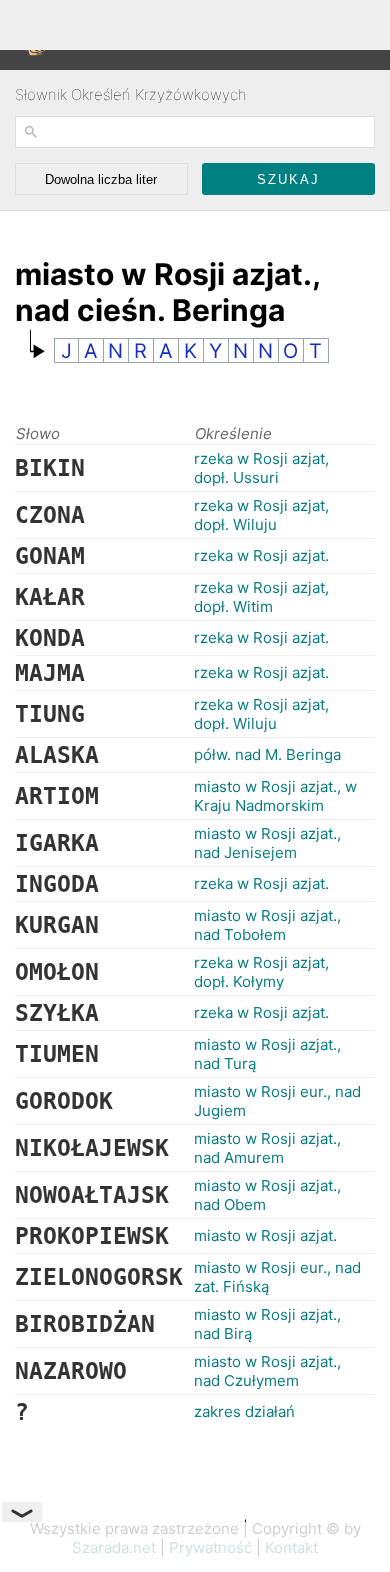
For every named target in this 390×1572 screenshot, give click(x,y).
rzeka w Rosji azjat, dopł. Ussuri (261, 468)
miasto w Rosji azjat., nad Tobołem (267, 925)
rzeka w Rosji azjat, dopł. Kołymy (261, 972)
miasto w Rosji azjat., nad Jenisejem (267, 843)
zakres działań (244, 1411)
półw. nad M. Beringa (267, 754)
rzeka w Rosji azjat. (261, 555)
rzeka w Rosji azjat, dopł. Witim (261, 597)
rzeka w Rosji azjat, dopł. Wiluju (261, 515)
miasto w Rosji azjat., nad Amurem (267, 1148)
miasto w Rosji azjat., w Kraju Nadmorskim (275, 796)
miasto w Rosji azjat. (265, 1235)
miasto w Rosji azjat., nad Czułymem (267, 1371)
